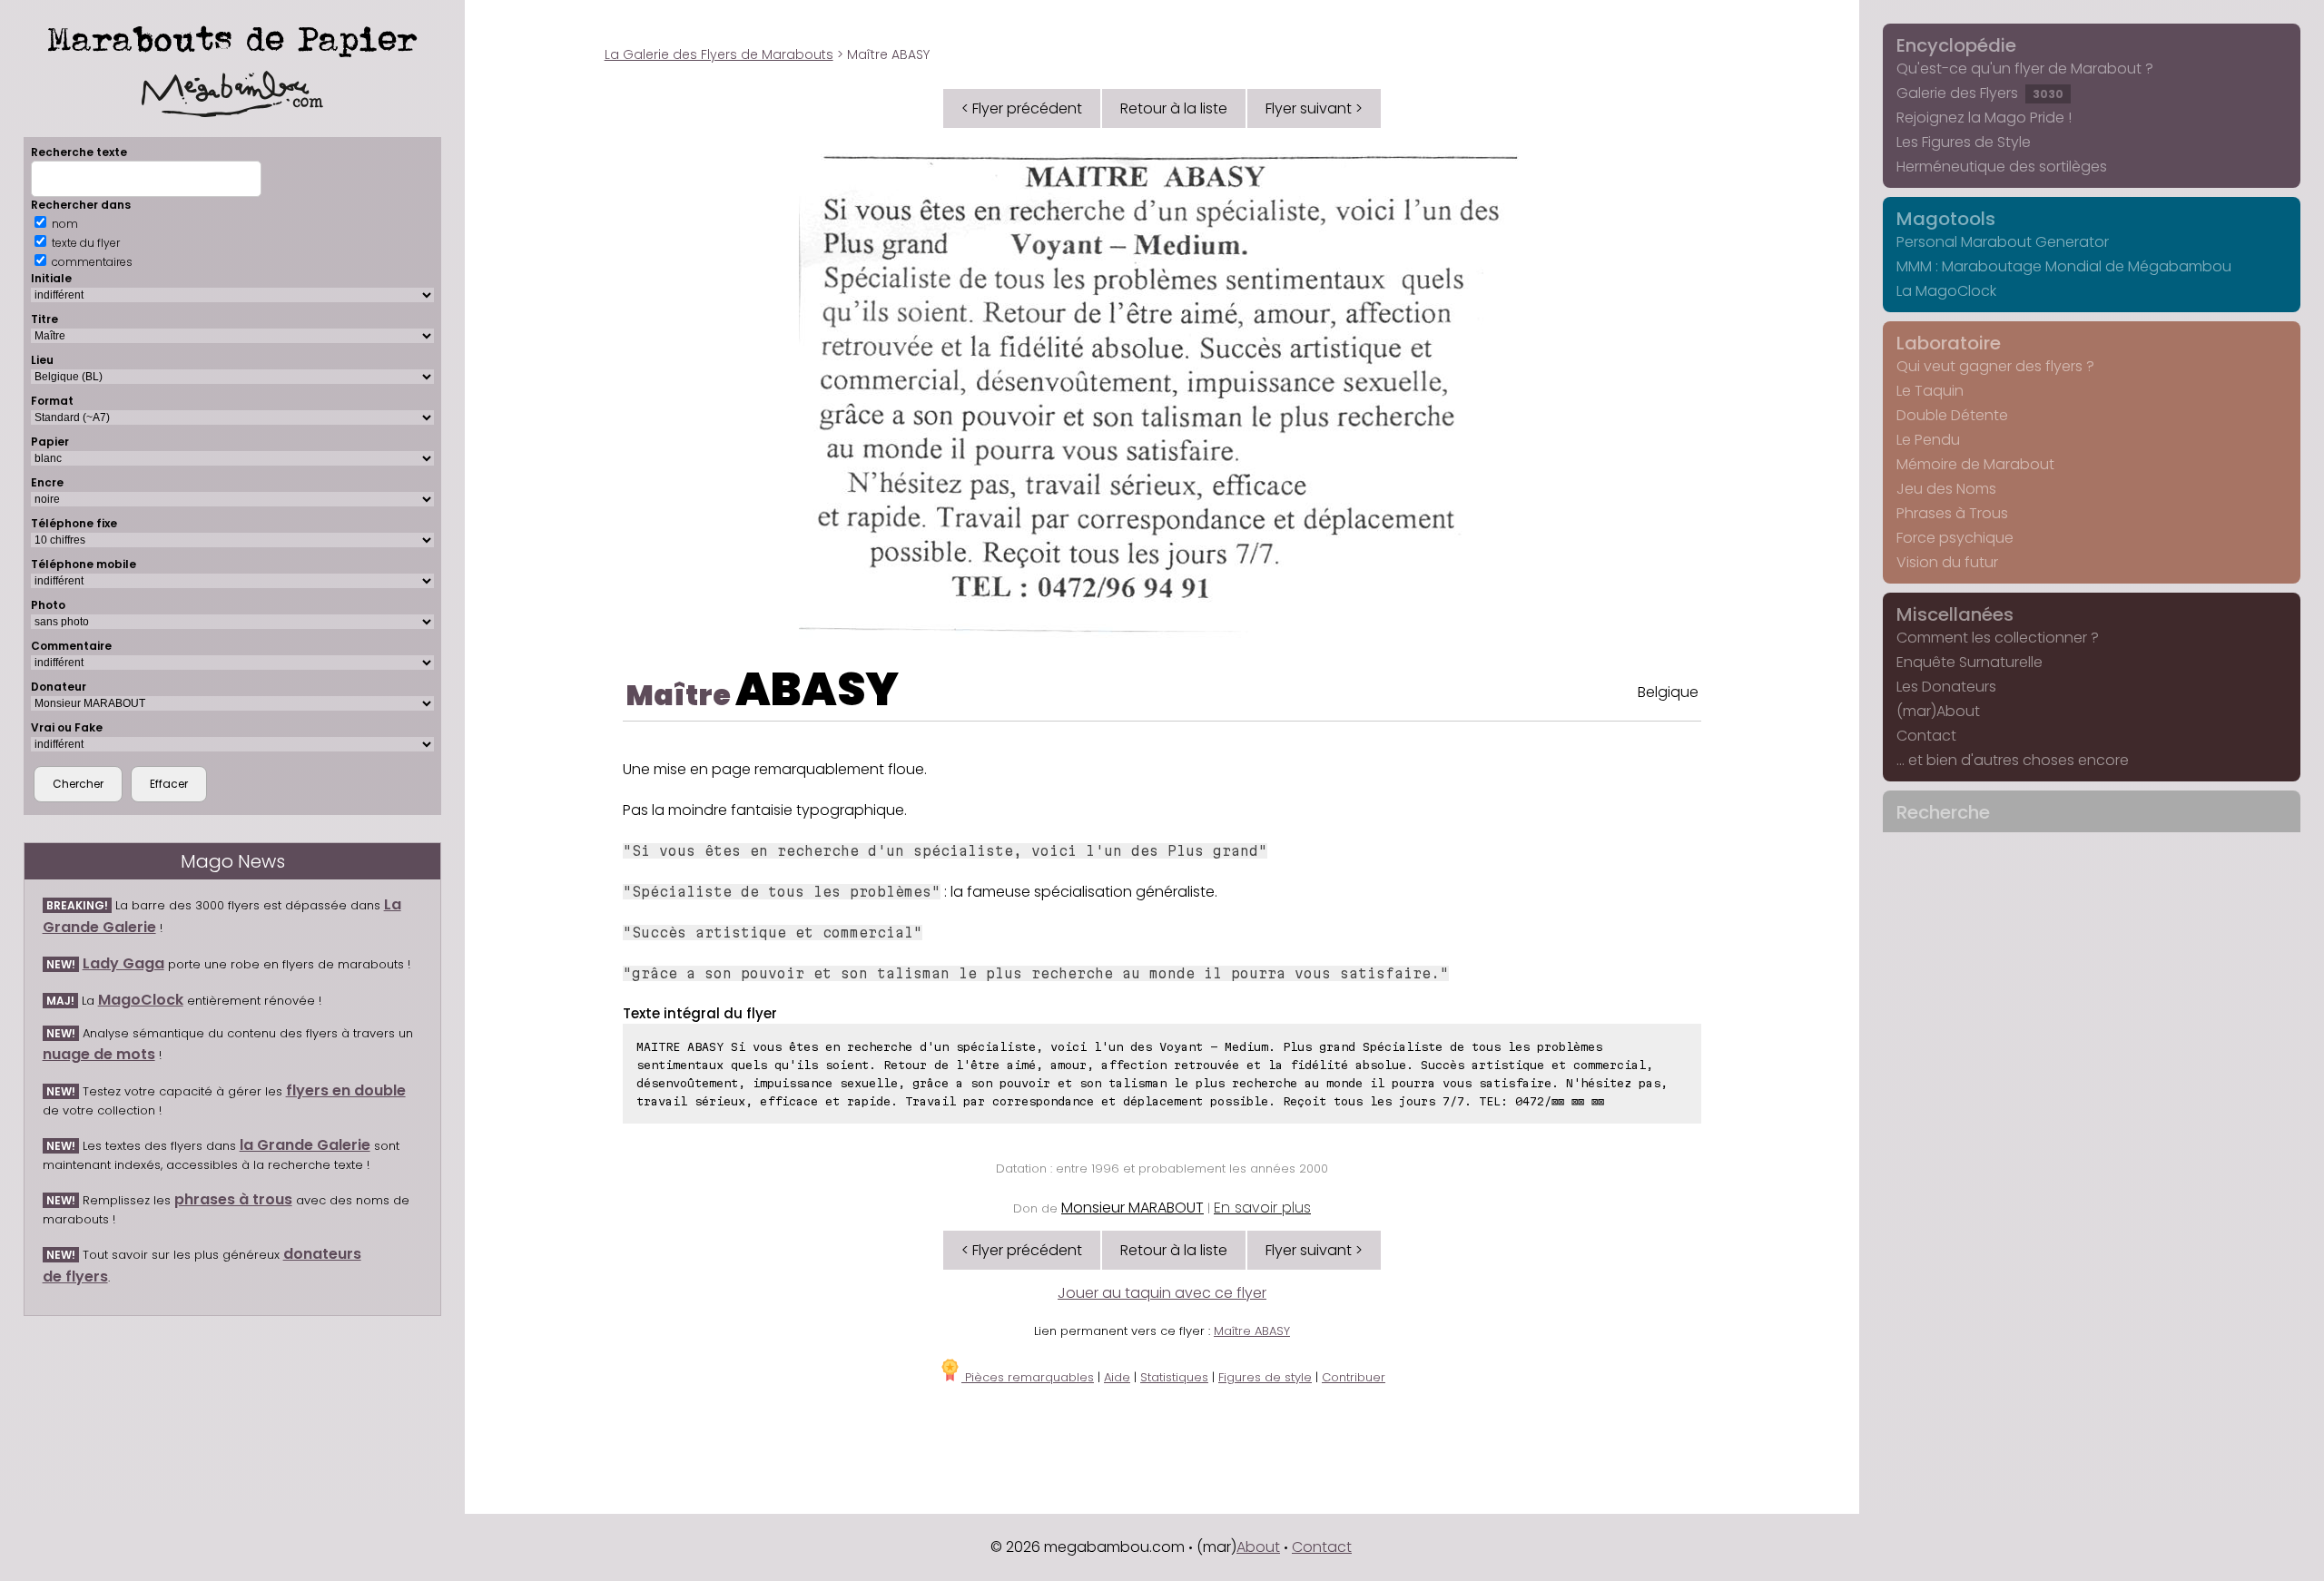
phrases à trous (233, 1199)
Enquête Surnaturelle (1969, 662)
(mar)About (1938, 711)
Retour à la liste (1174, 108)
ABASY (817, 689)
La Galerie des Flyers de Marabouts (719, 54)
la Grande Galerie (305, 1145)
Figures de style (1265, 1377)
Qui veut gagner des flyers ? (1995, 366)
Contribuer (1354, 1377)
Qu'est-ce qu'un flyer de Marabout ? (2025, 69)
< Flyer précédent (1022, 108)
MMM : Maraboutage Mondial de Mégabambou (2064, 266)
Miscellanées (1955, 614)
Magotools (1946, 219)
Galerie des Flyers (1980, 93)
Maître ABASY (1252, 1331)
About (1258, 1547)
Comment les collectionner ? (1998, 638)
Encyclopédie (1956, 45)
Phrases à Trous (1952, 513)
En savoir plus (1262, 1208)
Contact (1926, 736)
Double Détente (1952, 415)
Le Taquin (1930, 391)
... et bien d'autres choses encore (2013, 760)
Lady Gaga (123, 963)
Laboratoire (1949, 343)
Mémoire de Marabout (1975, 464)
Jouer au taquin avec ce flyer (1162, 1293)
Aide (1117, 1377)
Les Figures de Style (1964, 142)
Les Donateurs (1946, 687)
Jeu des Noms (1946, 489)
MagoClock (141, 1000)
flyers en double (346, 1090)
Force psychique (1955, 538)
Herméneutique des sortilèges (2002, 167)
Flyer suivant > (1314, 108)
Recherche (1943, 812)
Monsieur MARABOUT (1132, 1208)
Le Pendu (1928, 440)
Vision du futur (1947, 562)
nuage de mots (99, 1054)
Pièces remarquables (1028, 1377)
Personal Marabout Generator (2003, 242)
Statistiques (1174, 1377)
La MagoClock (1946, 291)
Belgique (1668, 692)
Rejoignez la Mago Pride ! (1984, 118)
